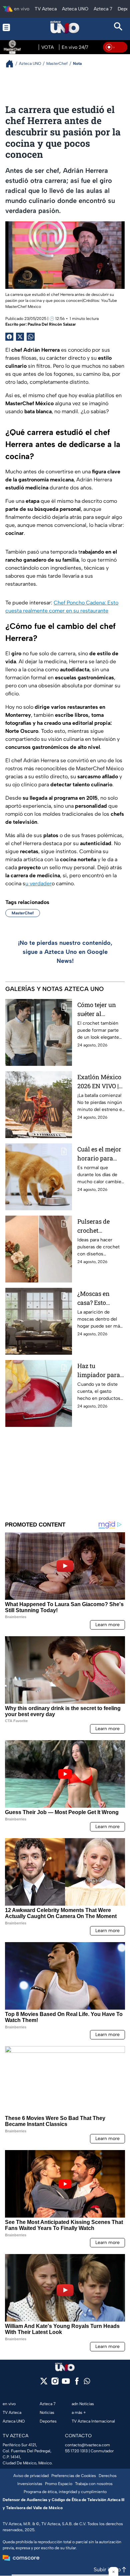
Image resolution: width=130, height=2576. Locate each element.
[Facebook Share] (9, 337)
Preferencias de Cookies (74, 2476)
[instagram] (55, 2383)
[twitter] (44, 2383)
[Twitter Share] (20, 337)
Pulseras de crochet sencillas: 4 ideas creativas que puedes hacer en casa (98, 1226)
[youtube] (66, 2383)
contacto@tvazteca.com (87, 2445)
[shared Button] (31, 337)
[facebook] (77, 2383)
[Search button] (118, 27)
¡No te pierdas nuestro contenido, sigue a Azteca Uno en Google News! (65, 952)
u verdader (38, 883)
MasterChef (23, 913)
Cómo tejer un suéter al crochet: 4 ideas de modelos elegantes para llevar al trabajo (99, 1010)
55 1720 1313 (76, 2451)
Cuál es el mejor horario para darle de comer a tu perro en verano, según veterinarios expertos (100, 1154)
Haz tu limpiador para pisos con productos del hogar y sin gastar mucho (99, 1371)
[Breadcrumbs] (12, 64)
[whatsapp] (87, 2383)
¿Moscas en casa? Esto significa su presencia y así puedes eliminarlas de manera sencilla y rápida (100, 1298)
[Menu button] (11, 27)
